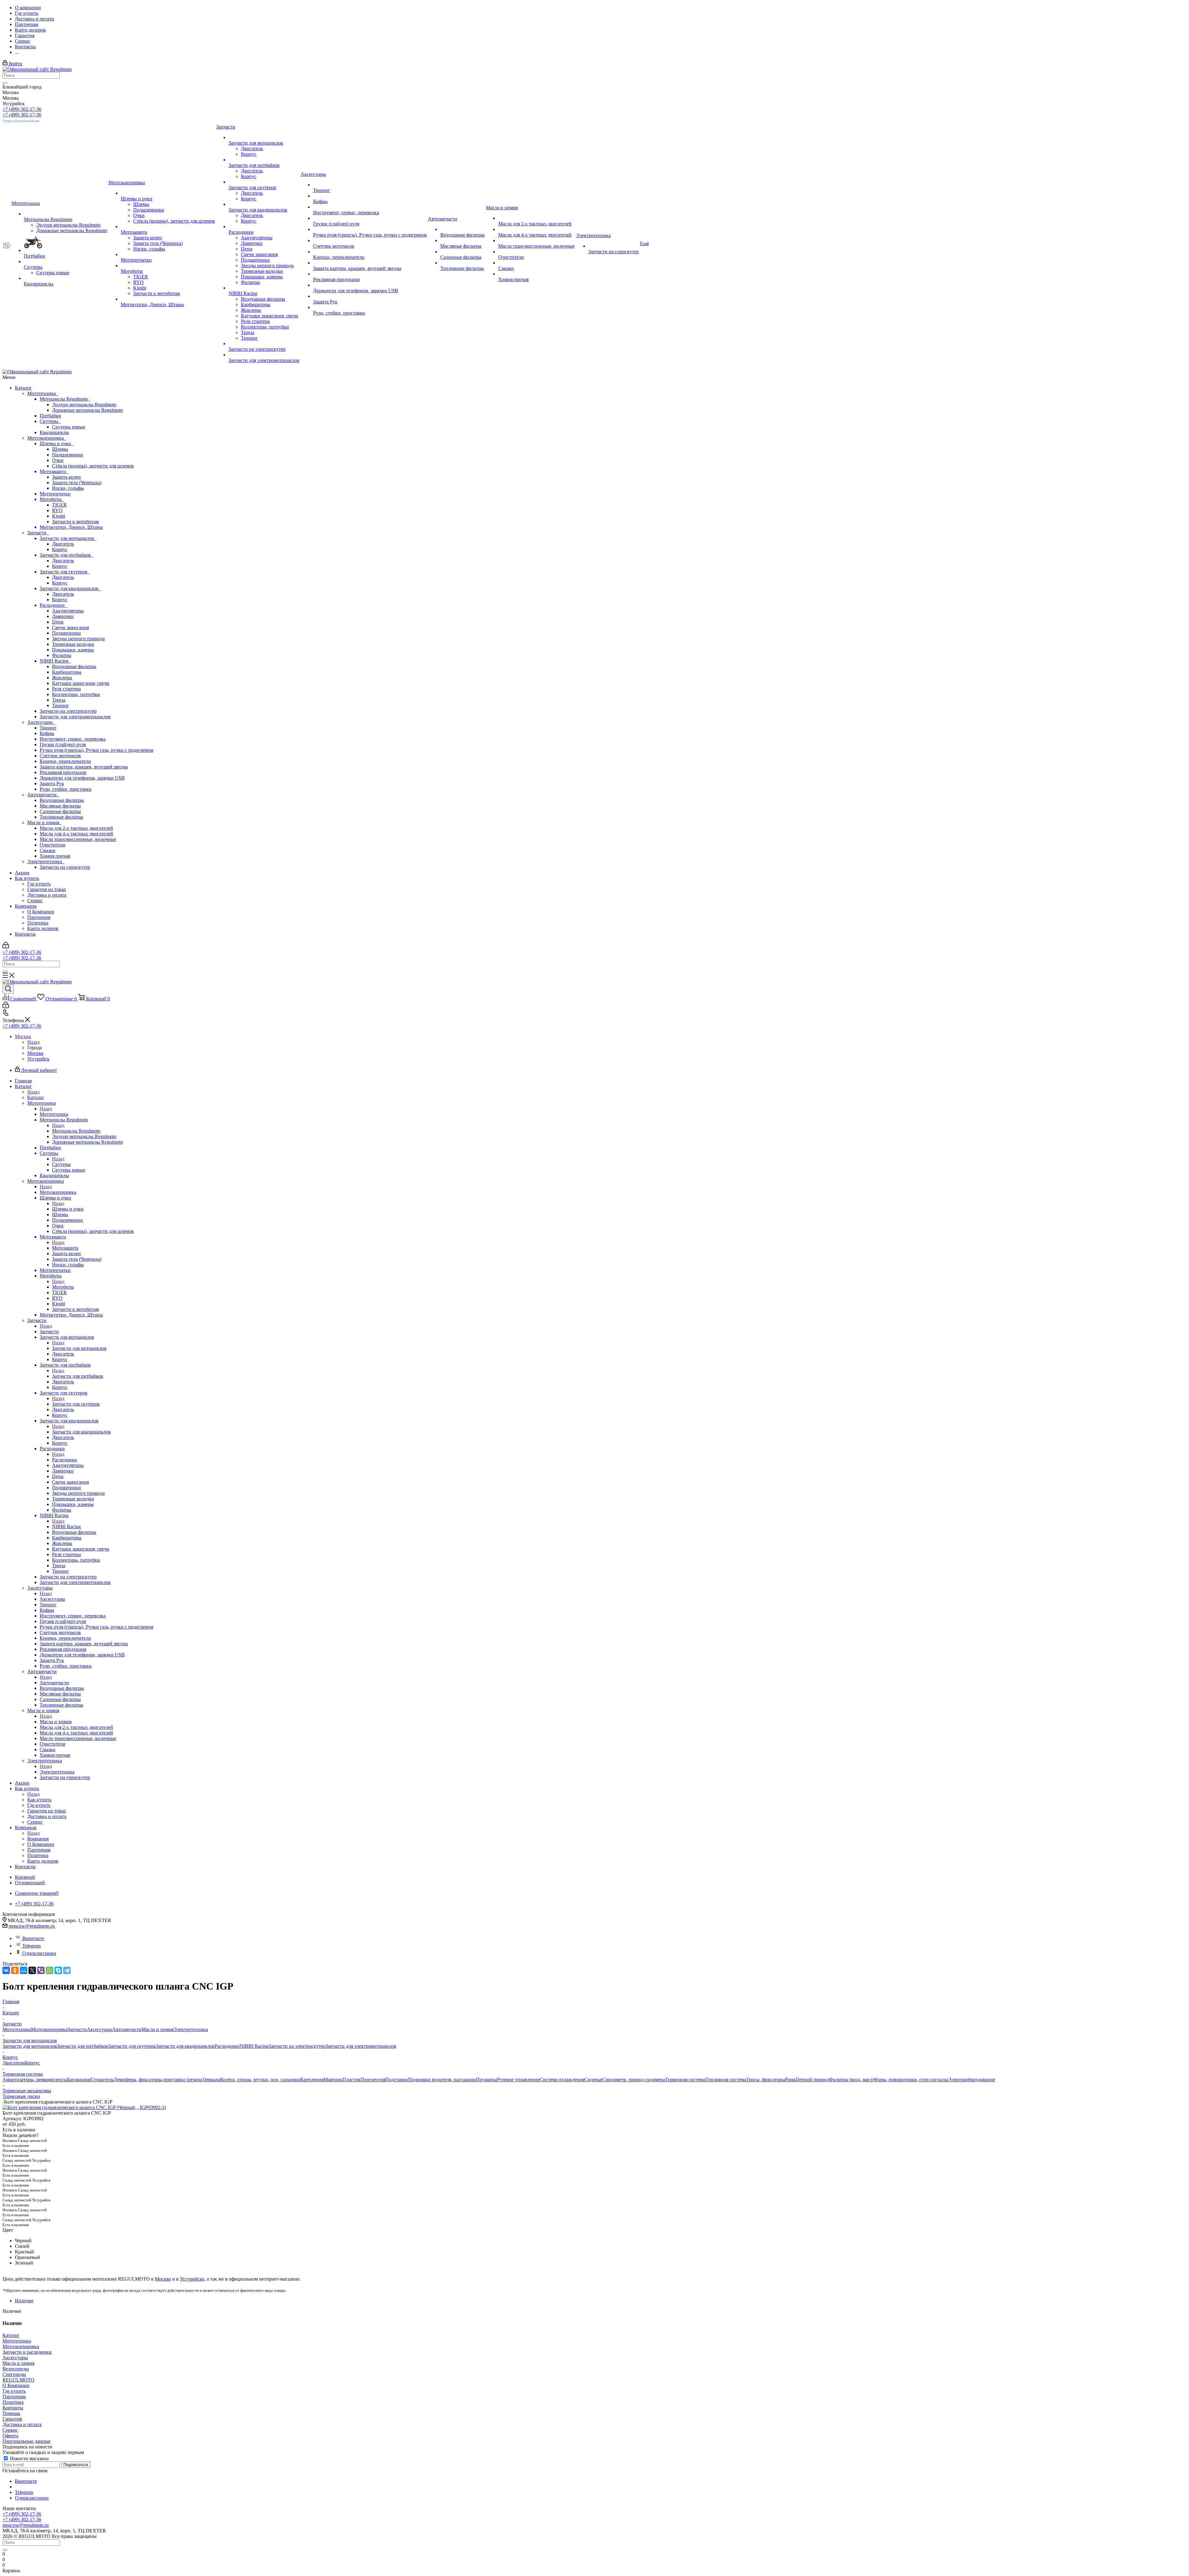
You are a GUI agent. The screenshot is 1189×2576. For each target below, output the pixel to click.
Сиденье (593, 2080)
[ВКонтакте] (6, 1970)
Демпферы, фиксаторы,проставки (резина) (159, 2080)
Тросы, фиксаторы (766, 2080)
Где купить (39, 884)
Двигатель (63, 544)
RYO (57, 510)
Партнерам (39, 917)
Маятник (333, 2080)
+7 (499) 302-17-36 (22, 109)
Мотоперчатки (55, 494)
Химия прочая (55, 856)
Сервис (35, 901)
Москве (163, 2279)
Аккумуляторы (68, 611)
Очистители (52, 845)
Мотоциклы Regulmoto (65, 399)
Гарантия (12, 2419)
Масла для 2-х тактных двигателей (76, 828)
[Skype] (58, 1970)
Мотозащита (54, 471)
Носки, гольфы (68, 488)
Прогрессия (373, 2080)
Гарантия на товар (47, 889)
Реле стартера (66, 689)
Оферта (10, 2436)
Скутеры (50, 421)
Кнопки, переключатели (65, 761)
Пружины (486, 2080)
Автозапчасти (43, 795)
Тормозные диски (21, 2096)
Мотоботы (52, 499)
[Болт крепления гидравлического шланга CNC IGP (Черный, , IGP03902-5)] (84, 2107)
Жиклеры (62, 678)
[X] (32, 1970)
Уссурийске (192, 2279)
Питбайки (50, 416)
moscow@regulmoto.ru (32, 1926)
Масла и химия (44, 822)
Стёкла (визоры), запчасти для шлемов (93, 466)
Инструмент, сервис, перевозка (73, 739)
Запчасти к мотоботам (75, 522)
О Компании (41, 912)
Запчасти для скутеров (65, 572)
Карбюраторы (67, 672)
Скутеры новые (69, 427)
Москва (35, 1053)
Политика (38, 923)
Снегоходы (14, 2374)
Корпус (60, 549)
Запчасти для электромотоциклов (75, 717)
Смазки (48, 850)
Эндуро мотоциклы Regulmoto (84, 405)
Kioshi (59, 516)
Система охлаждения (562, 2080)
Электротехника (46, 862)
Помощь (11, 2413)
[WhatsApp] (50, 1970)
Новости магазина (29, 2459)
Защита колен (66, 477)
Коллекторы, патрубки (76, 694)
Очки (58, 460)
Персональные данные (26, 2441)
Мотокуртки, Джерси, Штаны (71, 527)
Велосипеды (16, 2369)
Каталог (23, 388)
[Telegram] (67, 1970)
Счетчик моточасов (60, 756)
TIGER (59, 505)
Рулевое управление (518, 2080)
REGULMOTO (18, 2380)
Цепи (58, 622)
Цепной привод (812, 2080)
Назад (33, 1042)
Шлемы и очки (57, 444)
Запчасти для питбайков (66, 555)
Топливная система (726, 2080)
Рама (790, 2080)
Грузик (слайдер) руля (63, 744)
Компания (26, 906)
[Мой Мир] (24, 1970)
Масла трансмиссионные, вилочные (78, 839)
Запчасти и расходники (27, 2352)
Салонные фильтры (60, 811)
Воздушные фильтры (74, 666)
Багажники (79, 2080)
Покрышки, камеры (73, 650)
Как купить (27, 878)
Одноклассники (39, 1953)
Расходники (53, 605)
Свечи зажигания (70, 627)
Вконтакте (33, 1938)
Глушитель (102, 2080)
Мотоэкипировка (47, 438)
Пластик (351, 2080)
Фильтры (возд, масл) (851, 2080)
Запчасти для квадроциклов (70, 588)
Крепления (312, 2080)
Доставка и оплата (47, 895)
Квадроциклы (54, 432)
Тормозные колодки (73, 644)
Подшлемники (68, 455)
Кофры (47, 733)
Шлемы (60, 449)
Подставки (397, 2080)
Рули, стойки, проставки (66, 789)
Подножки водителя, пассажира (442, 2080)
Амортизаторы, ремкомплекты (35, 2080)
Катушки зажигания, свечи (81, 683)
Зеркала (212, 2080)
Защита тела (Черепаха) (77, 483)
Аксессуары (41, 722)
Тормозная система (685, 2080)
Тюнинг (61, 705)
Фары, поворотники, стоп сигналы (911, 2080)
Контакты (25, 934)
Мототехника (43, 393)
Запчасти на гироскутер (65, 867)
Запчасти (38, 533)
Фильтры (62, 655)
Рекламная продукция (63, 772)
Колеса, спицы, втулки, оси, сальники (260, 2080)
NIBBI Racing (55, 661)
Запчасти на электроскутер (68, 711)
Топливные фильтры (61, 817)
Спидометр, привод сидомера (634, 2080)
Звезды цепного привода (78, 639)
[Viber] (41, 1970)
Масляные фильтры (60, 806)
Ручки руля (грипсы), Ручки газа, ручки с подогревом (96, 750)
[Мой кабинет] (6, 947)
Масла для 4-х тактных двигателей (76, 834)
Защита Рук (52, 783)
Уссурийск (38, 1059)
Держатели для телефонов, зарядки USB (82, 778)
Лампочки (63, 616)
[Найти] (5, 83)
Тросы (59, 700)
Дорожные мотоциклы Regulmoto (87, 410)
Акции (22, 873)
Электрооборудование (972, 2080)
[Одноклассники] (15, 1970)
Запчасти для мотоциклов (68, 538)
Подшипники (66, 633)
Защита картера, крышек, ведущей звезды (84, 767)
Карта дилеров (43, 928)
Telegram (31, 1946)
